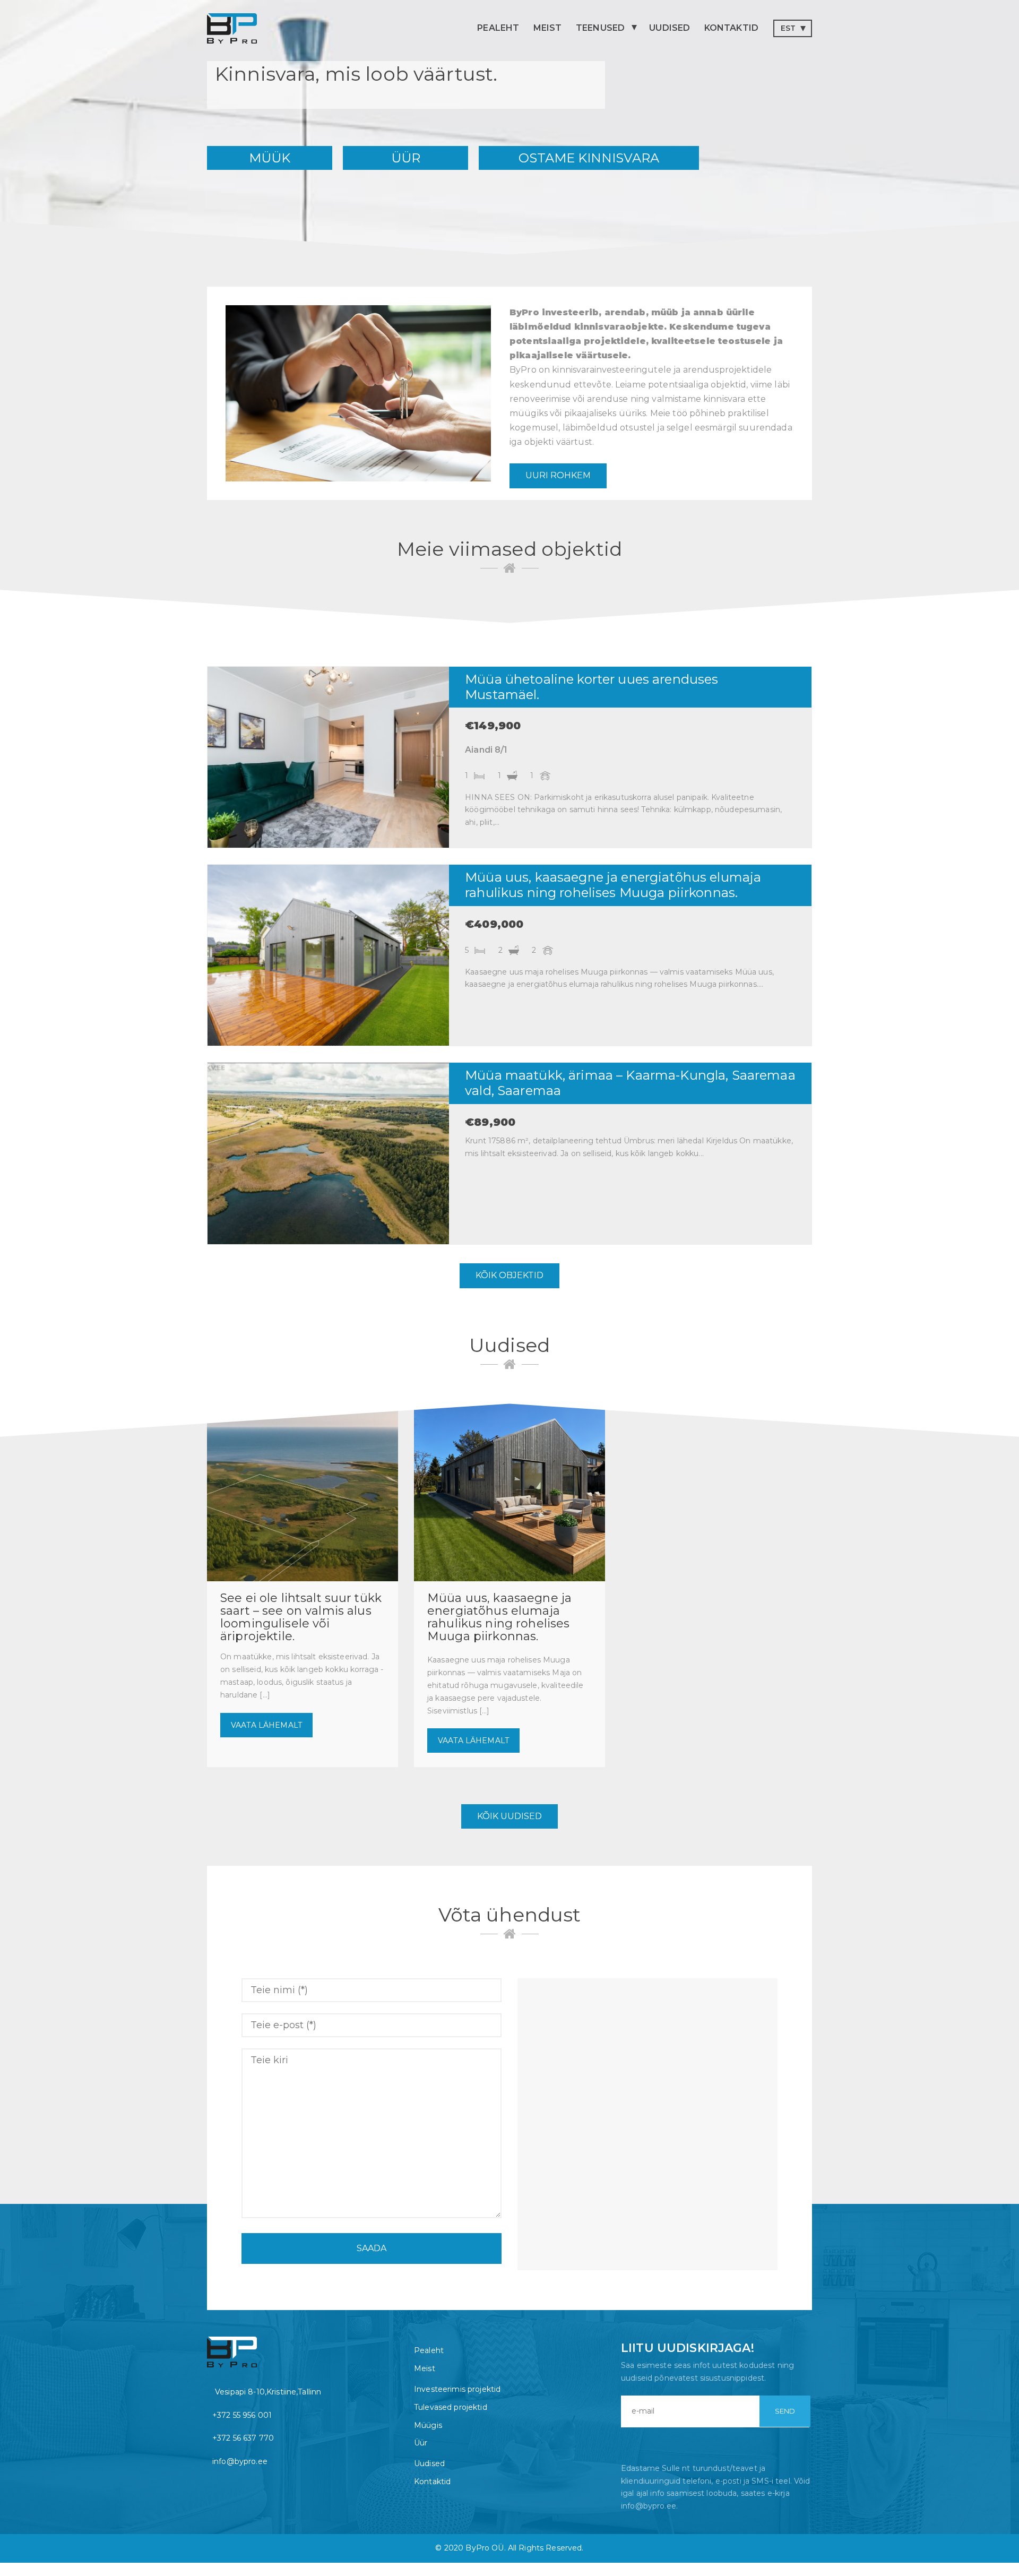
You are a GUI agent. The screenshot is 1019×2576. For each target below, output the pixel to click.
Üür (421, 2443)
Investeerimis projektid (457, 2389)
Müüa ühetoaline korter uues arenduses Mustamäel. (591, 687)
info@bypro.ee (240, 2461)
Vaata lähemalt (266, 1725)
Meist (548, 28)
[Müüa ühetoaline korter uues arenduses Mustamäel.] (328, 757)
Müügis (428, 2425)
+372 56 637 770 (243, 2438)
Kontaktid (731, 28)
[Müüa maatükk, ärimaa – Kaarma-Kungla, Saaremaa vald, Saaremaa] (328, 1153)
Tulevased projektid (451, 2407)
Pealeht (498, 28)
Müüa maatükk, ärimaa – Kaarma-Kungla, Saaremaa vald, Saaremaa (630, 1083)
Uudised (670, 28)
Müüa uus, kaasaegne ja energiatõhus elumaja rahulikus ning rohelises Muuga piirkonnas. (613, 885)
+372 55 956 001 (242, 2415)
